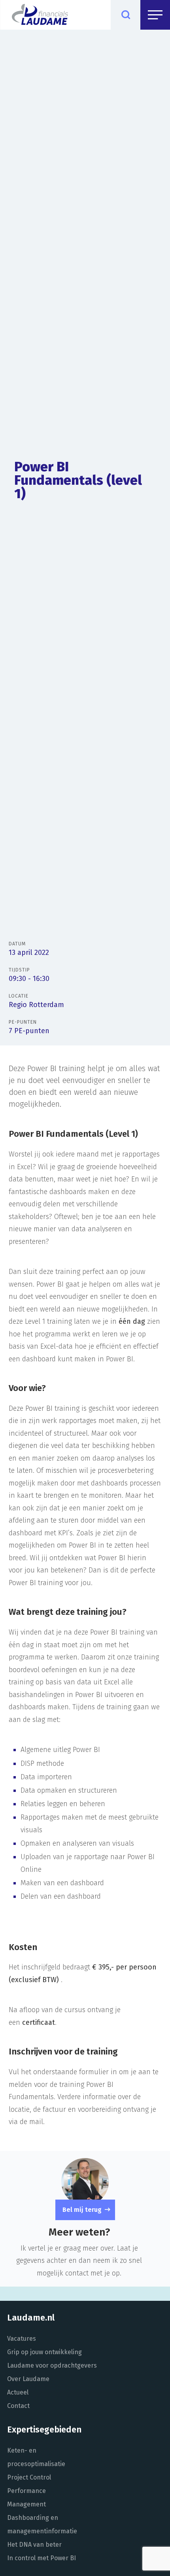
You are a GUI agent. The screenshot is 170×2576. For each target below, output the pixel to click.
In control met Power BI (42, 2558)
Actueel (18, 2392)
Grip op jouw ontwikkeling (44, 2352)
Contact (18, 2406)
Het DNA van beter (34, 2545)
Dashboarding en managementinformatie (42, 2524)
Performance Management (26, 2498)
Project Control (29, 2477)
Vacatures (22, 2339)
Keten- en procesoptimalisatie (36, 2457)
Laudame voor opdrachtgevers (52, 2365)
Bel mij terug (82, 2210)
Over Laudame (28, 2379)
